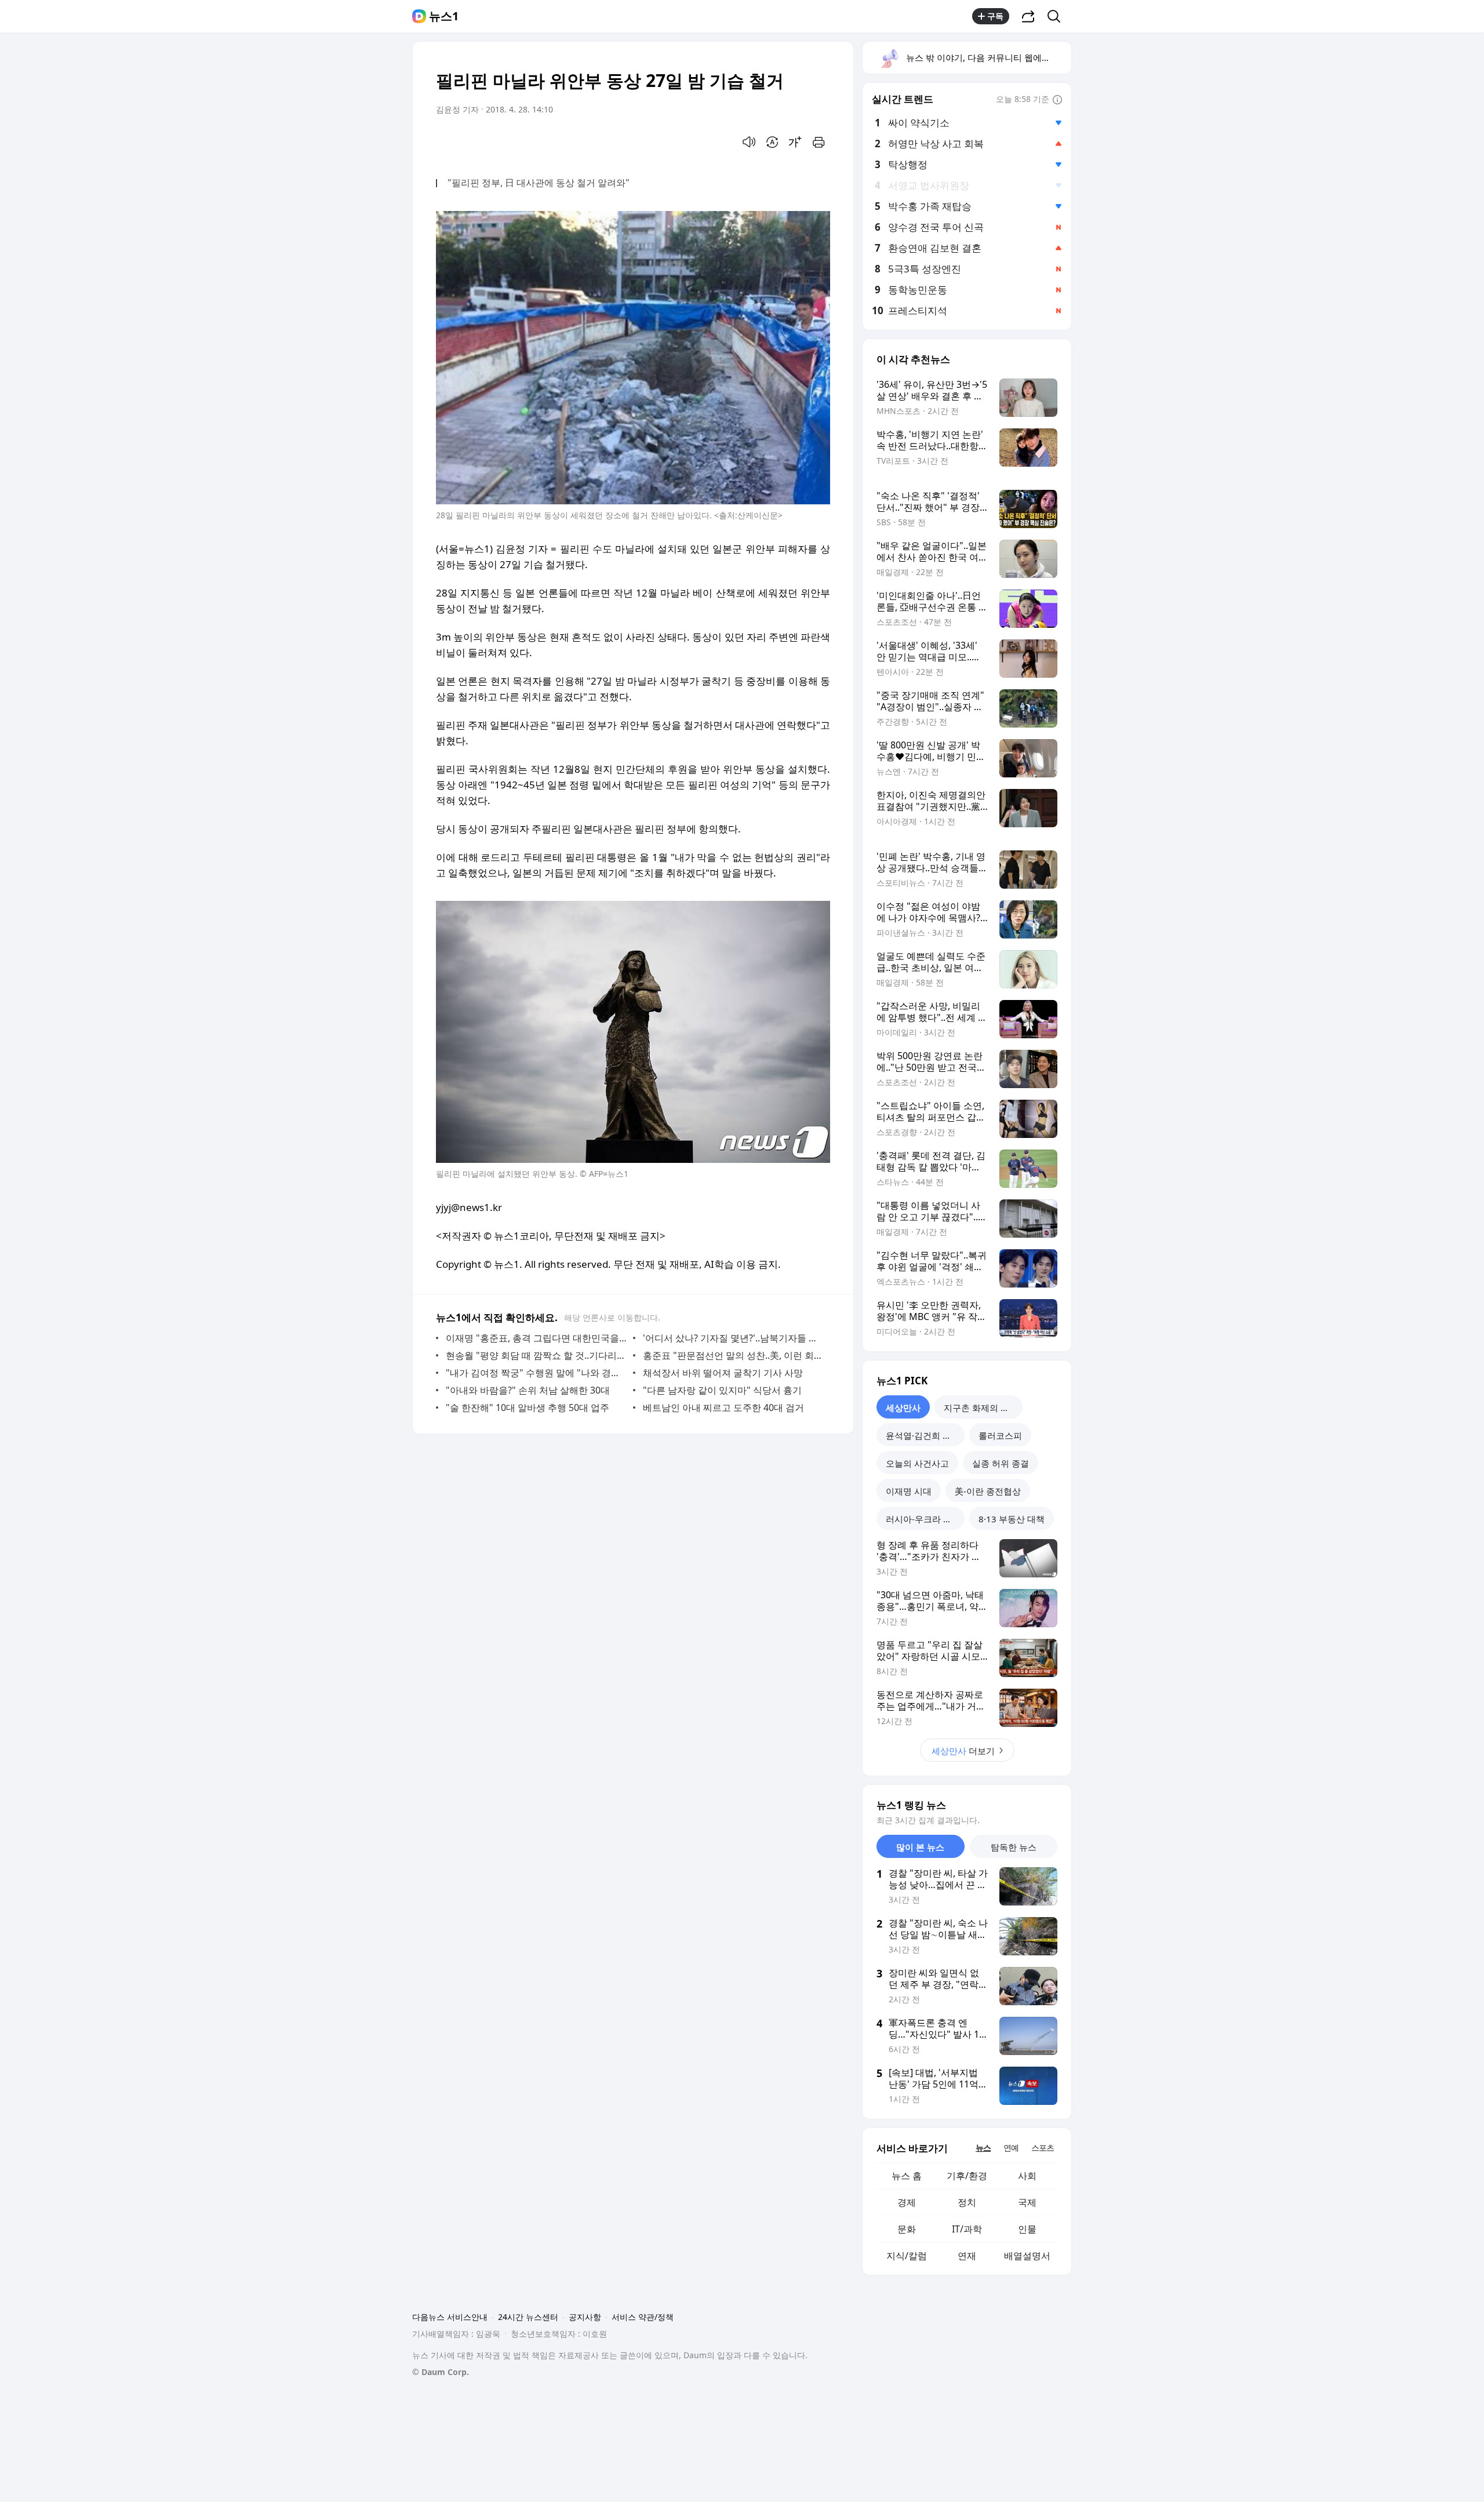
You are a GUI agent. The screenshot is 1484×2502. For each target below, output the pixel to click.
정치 (967, 2202)
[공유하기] (1028, 16)
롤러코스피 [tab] (1000, 1435)
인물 (1027, 2229)
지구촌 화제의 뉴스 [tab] (981, 1408)
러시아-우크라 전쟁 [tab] (923, 1519)
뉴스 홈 (907, 2176)
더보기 (963, 1751)
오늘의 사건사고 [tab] (917, 1463)
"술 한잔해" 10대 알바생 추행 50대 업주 (528, 1408)
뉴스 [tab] (983, 2148)
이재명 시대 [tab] (909, 1491)
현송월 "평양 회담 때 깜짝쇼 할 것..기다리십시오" (537, 1355)
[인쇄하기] (819, 142)
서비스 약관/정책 (643, 2317)
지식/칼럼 (907, 2256)
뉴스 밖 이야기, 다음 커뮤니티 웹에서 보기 (988, 57)
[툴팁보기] (1057, 100)
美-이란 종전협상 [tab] (988, 1491)
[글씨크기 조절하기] (795, 142)
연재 (967, 2256)
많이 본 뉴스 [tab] (920, 1847)
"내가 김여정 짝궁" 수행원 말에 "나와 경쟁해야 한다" (537, 1373)
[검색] (1058, 16)
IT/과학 (967, 2229)
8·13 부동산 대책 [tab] (1012, 1519)
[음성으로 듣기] (749, 142)
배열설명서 (1027, 2256)
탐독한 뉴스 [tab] (1014, 1847)
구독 (995, 16)
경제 (907, 2202)
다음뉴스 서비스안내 (450, 2317)
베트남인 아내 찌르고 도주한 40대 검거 (723, 1408)
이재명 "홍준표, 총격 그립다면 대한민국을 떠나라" (537, 1338)
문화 (907, 2229)
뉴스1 (444, 16)
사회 (1027, 2176)
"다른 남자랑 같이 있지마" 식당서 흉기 (722, 1390)
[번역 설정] (772, 142)
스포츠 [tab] (1043, 2148)
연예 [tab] (1011, 2148)
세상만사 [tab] (903, 1408)
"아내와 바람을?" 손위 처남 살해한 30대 (528, 1390)
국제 (1027, 2202)
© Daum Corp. (441, 2372)
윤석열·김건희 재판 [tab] (923, 1435)
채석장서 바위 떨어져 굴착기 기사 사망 (723, 1373)
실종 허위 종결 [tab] (1001, 1463)
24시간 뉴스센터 (528, 2317)
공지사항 (585, 2317)
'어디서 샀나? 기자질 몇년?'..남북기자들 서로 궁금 (734, 1338)
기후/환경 (967, 2176)
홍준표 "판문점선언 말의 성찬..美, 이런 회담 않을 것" (734, 1355)
